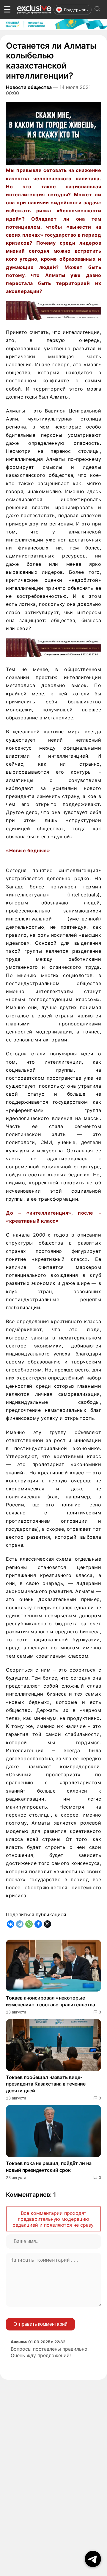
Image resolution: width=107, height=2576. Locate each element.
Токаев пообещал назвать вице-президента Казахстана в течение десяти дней (46, 2084)
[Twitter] (47, 1924)
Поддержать (76, 10)
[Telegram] (20, 1924)
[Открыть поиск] (97, 10)
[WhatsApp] (29, 1924)
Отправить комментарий (40, 2324)
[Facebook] (38, 1924)
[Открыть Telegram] (93, 2559)
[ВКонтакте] (11, 1924)
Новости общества (29, 87)
